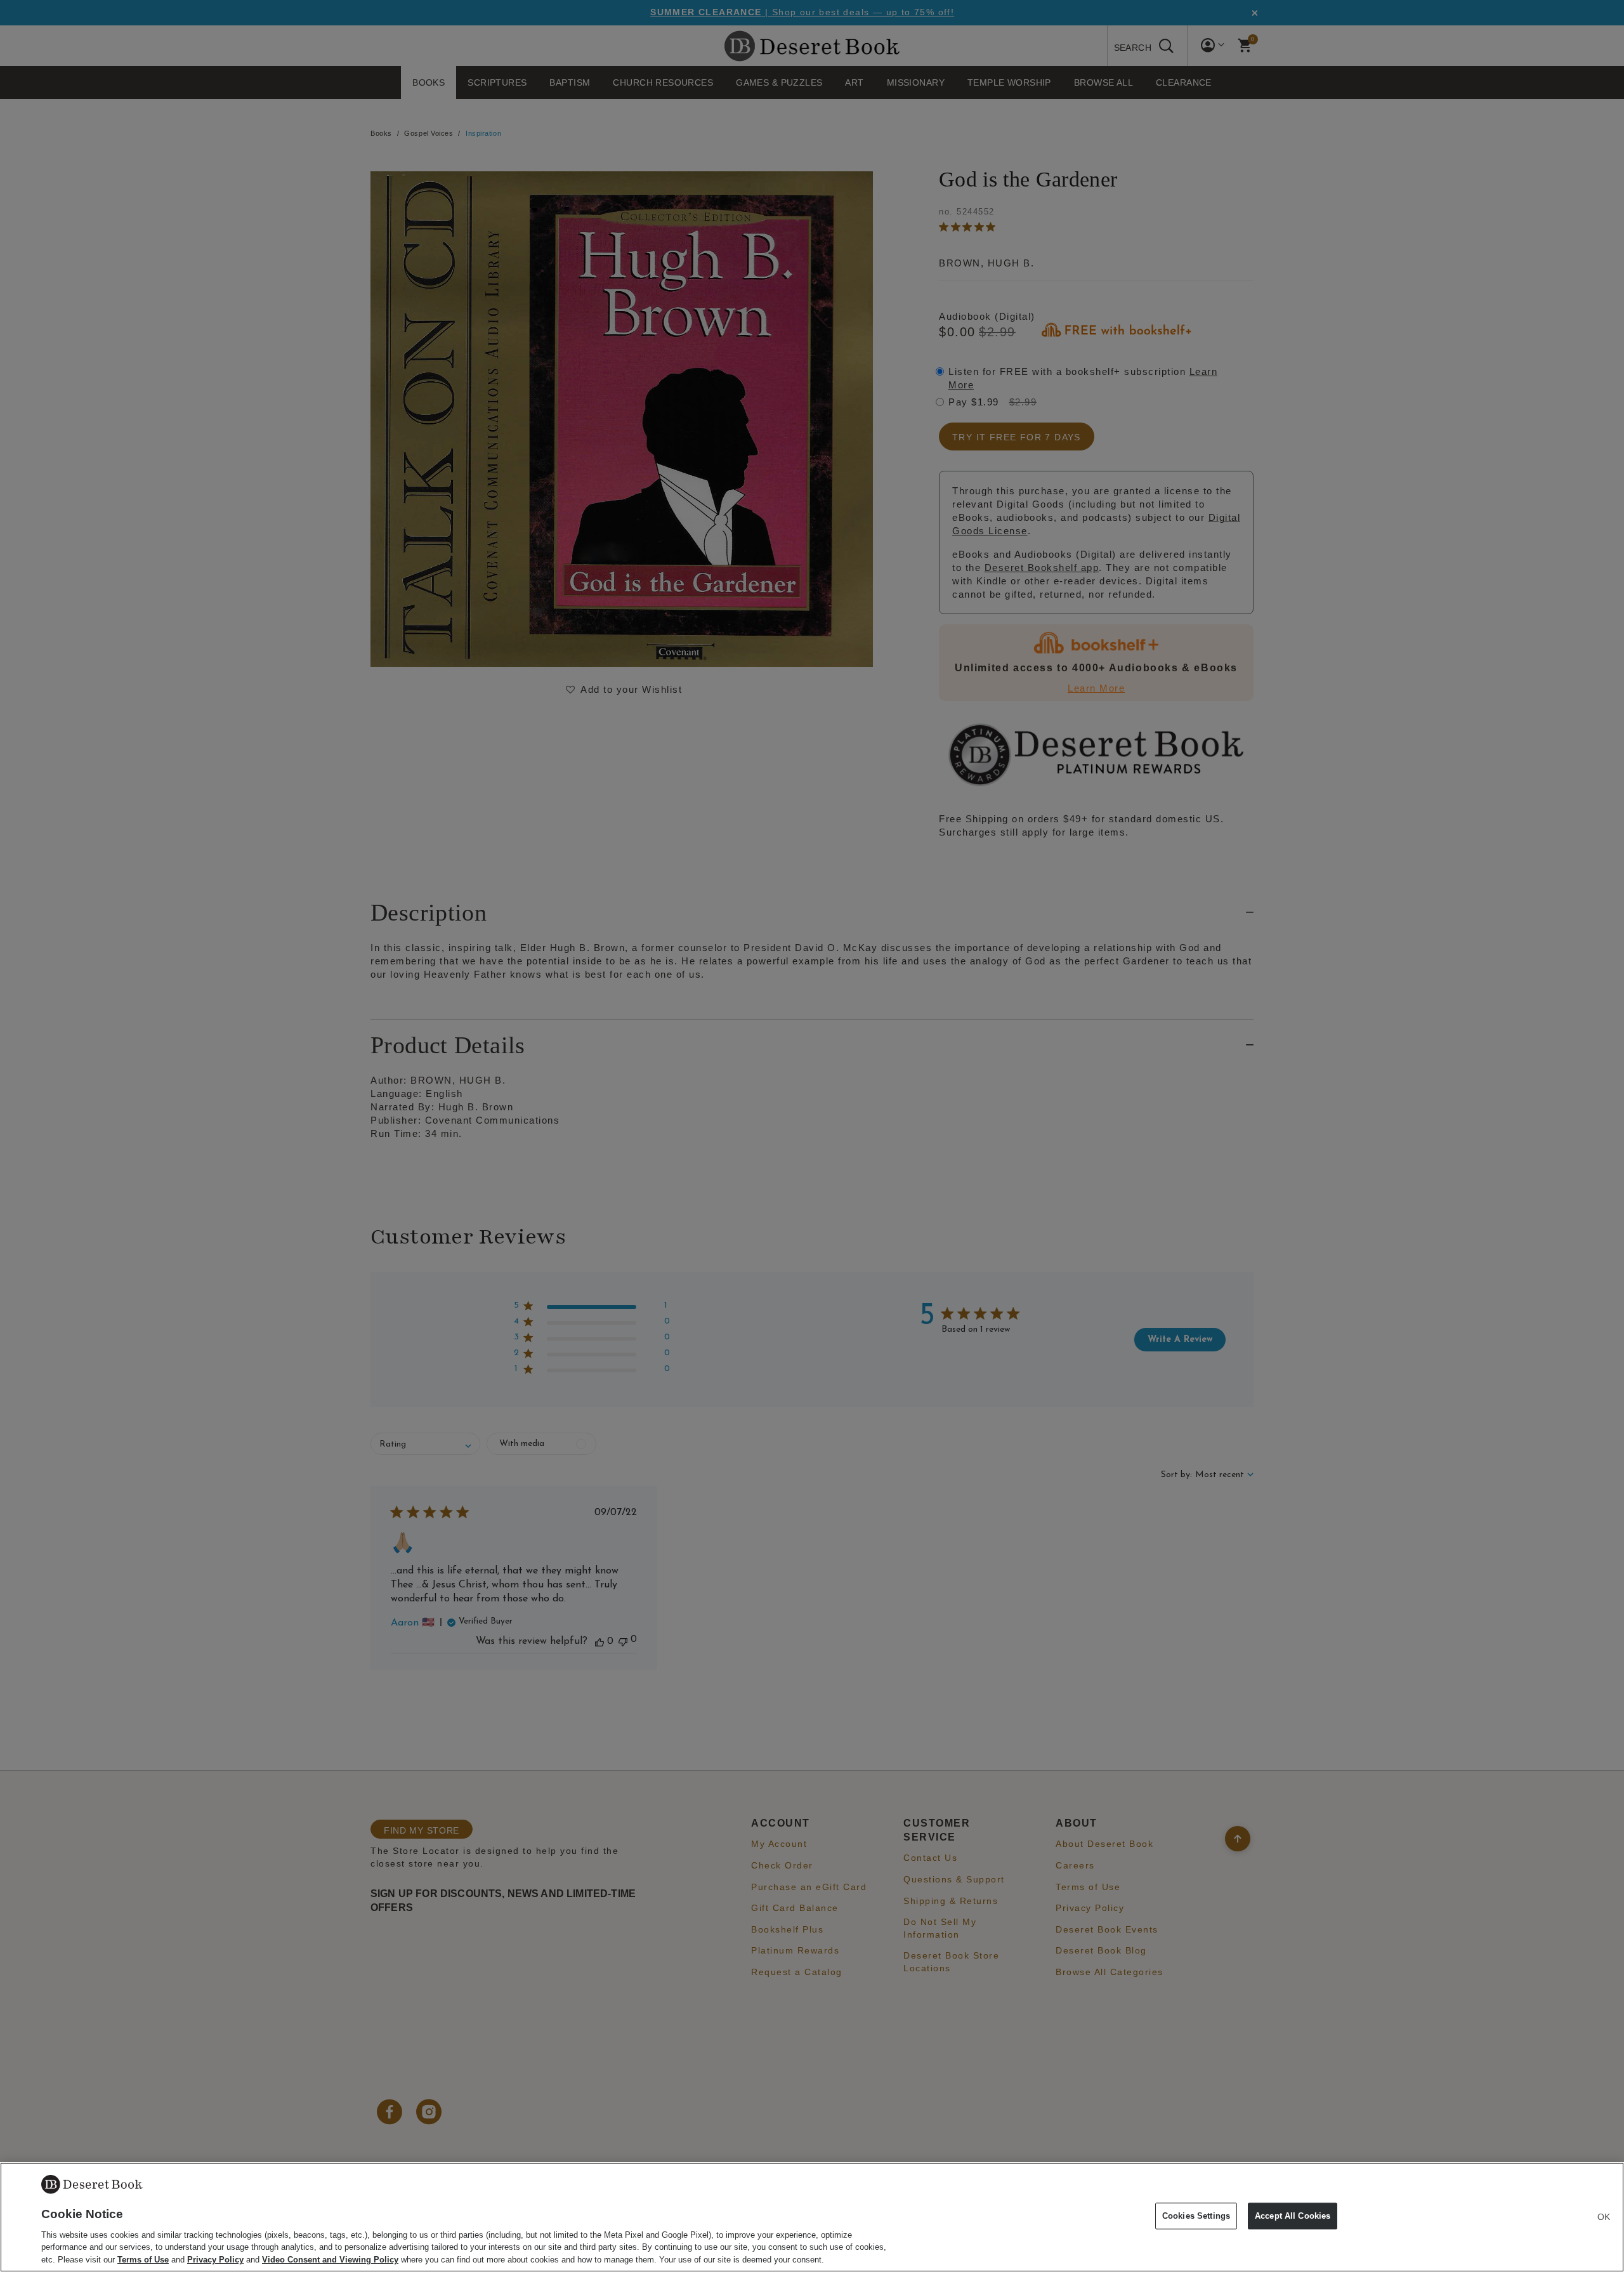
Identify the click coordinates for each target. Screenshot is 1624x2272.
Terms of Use (143, 2259)
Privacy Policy (215, 2259)
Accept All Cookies (1293, 2216)
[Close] (1604, 2217)
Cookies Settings (1196, 2216)
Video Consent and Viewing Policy (330, 2259)
